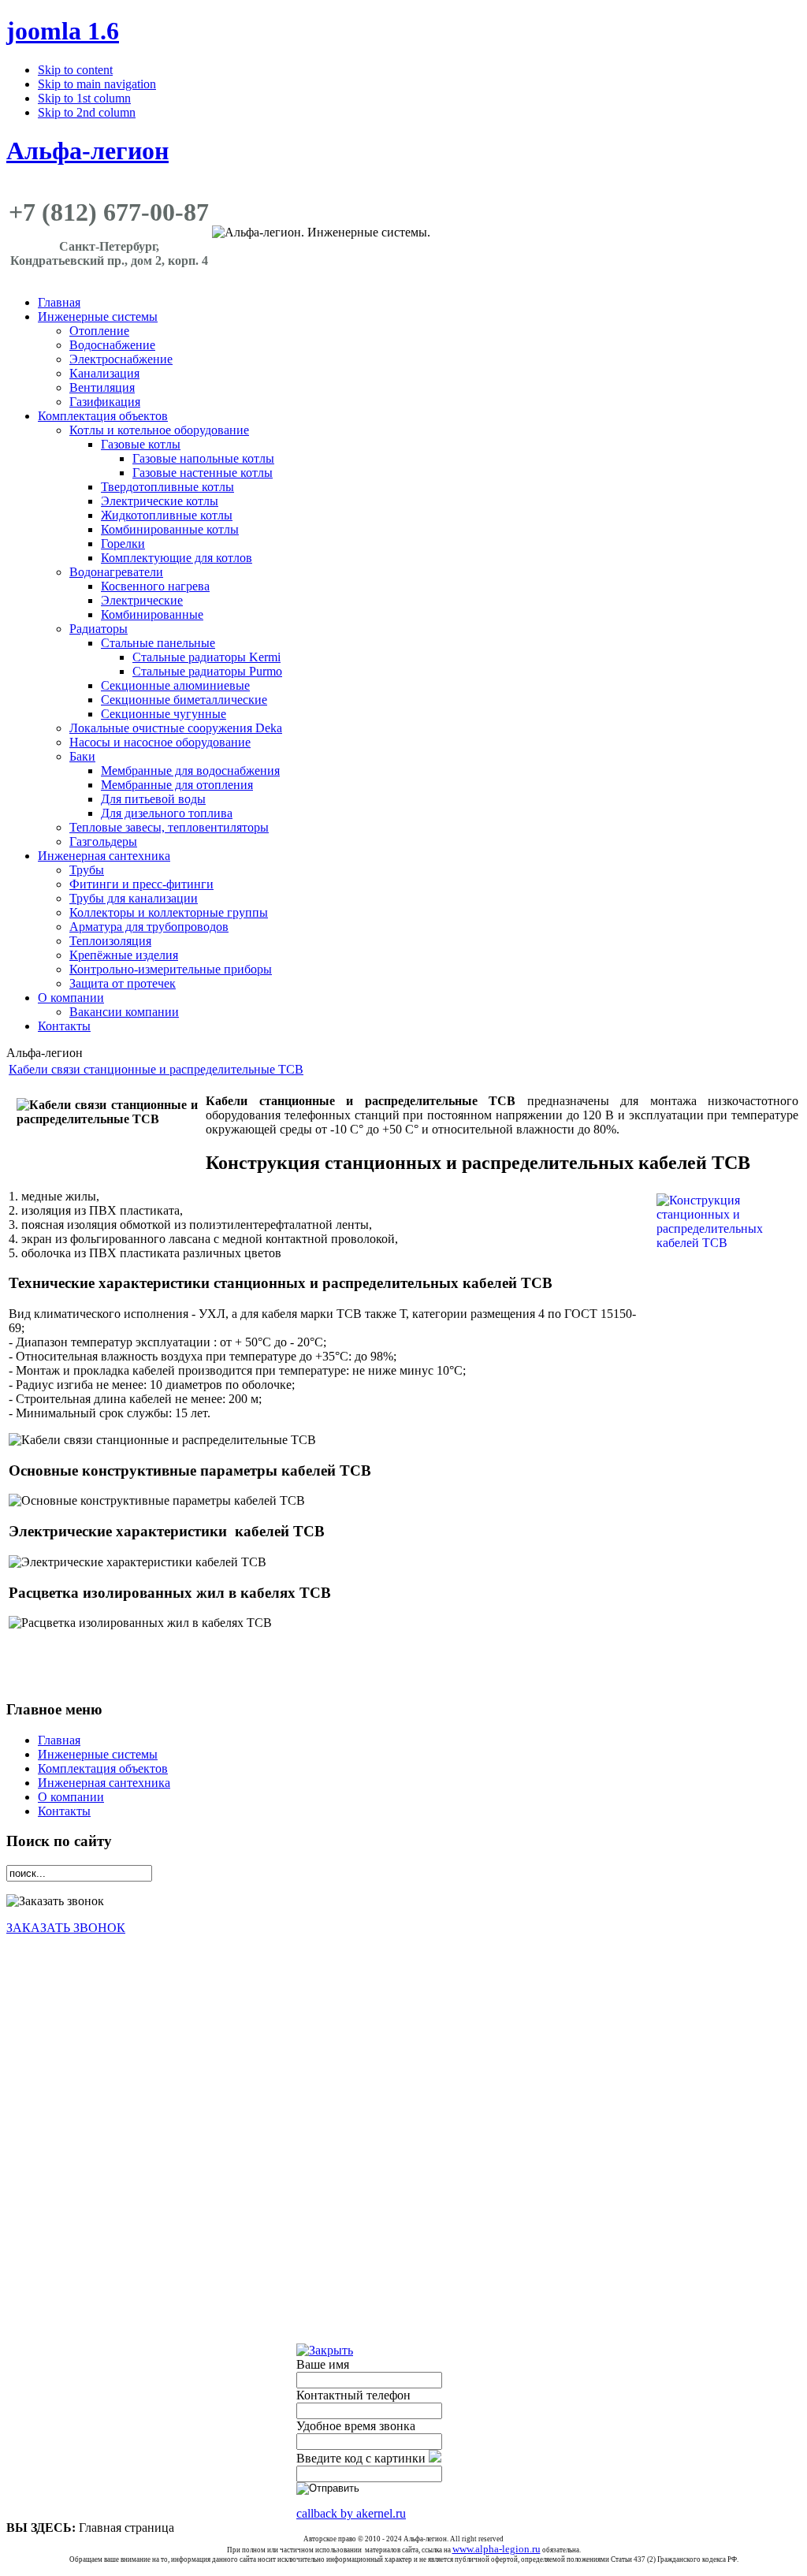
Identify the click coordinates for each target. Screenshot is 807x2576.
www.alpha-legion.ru (496, 2549)
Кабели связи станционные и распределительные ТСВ (156, 1069)
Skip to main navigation (97, 84)
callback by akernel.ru (351, 2513)
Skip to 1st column (84, 98)
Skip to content (75, 70)
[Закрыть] (325, 2350)
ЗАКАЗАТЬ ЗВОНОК (66, 1928)
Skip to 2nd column (87, 112)
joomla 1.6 (63, 31)
